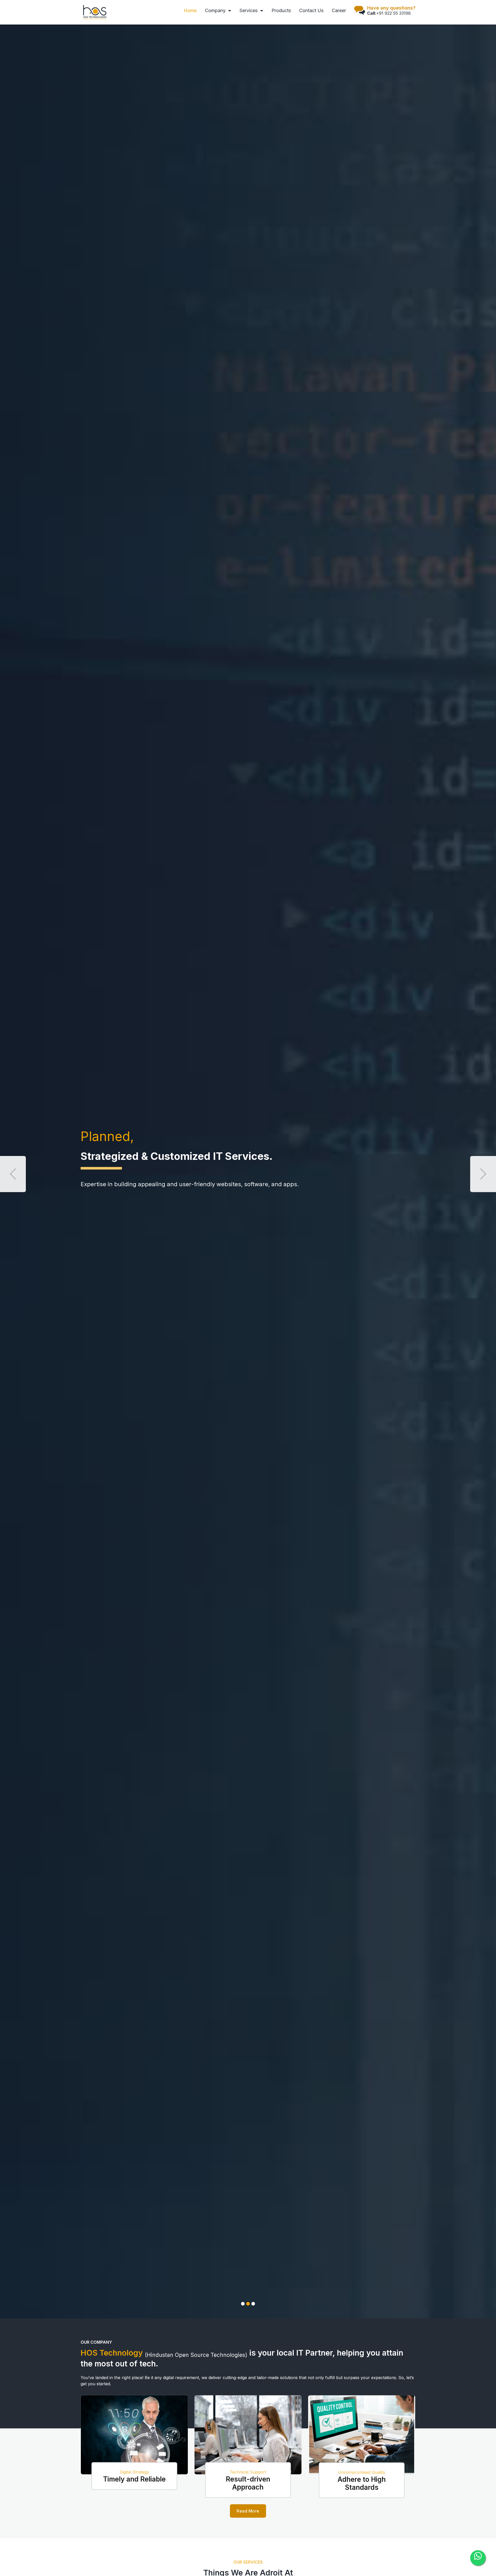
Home (190, 10)
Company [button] (216, 10)
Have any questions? (391, 8)
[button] (13, 1174)
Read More (248, 2511)
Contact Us (311, 10)
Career (339, 10)
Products (281, 10)
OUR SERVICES (248, 2562)
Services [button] (249, 10)
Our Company (96, 2342)
